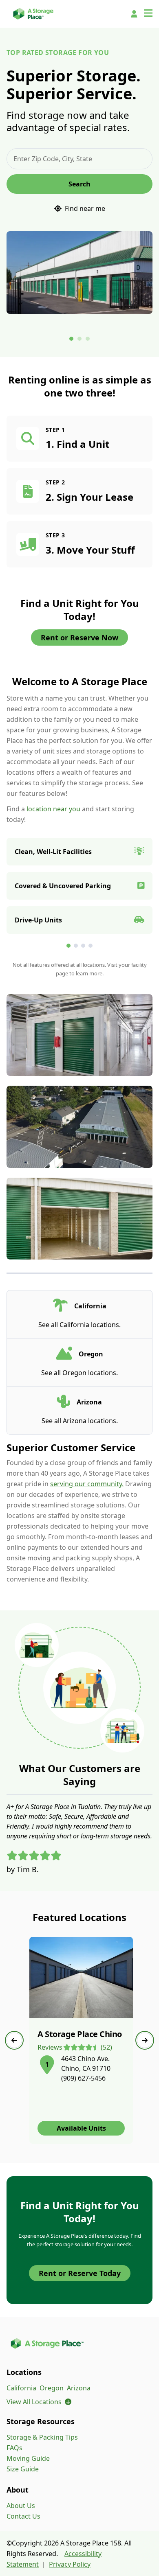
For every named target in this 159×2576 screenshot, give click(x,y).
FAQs (14, 2448)
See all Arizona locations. (80, 1421)
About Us (21, 2506)
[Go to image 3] (88, 339)
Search (79, 184)
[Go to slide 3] (83, 946)
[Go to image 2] (79, 339)
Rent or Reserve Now (79, 637)
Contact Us (23, 2516)
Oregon (52, 2388)
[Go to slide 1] (68, 946)
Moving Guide (28, 2458)
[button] (47, 2063)
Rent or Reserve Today (80, 2273)
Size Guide (23, 2469)
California (21, 2388)
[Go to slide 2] (76, 946)
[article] (81, 2040)
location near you (53, 809)
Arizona (79, 2388)
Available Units (81, 2128)
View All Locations (39, 2402)
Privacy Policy (70, 2564)
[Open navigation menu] (148, 14)
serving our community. (87, 1484)
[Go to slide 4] (91, 946)
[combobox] (79, 159)
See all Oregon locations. (79, 1373)
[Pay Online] (134, 14)
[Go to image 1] (71, 339)
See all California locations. (79, 1325)
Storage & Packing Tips (42, 2437)
